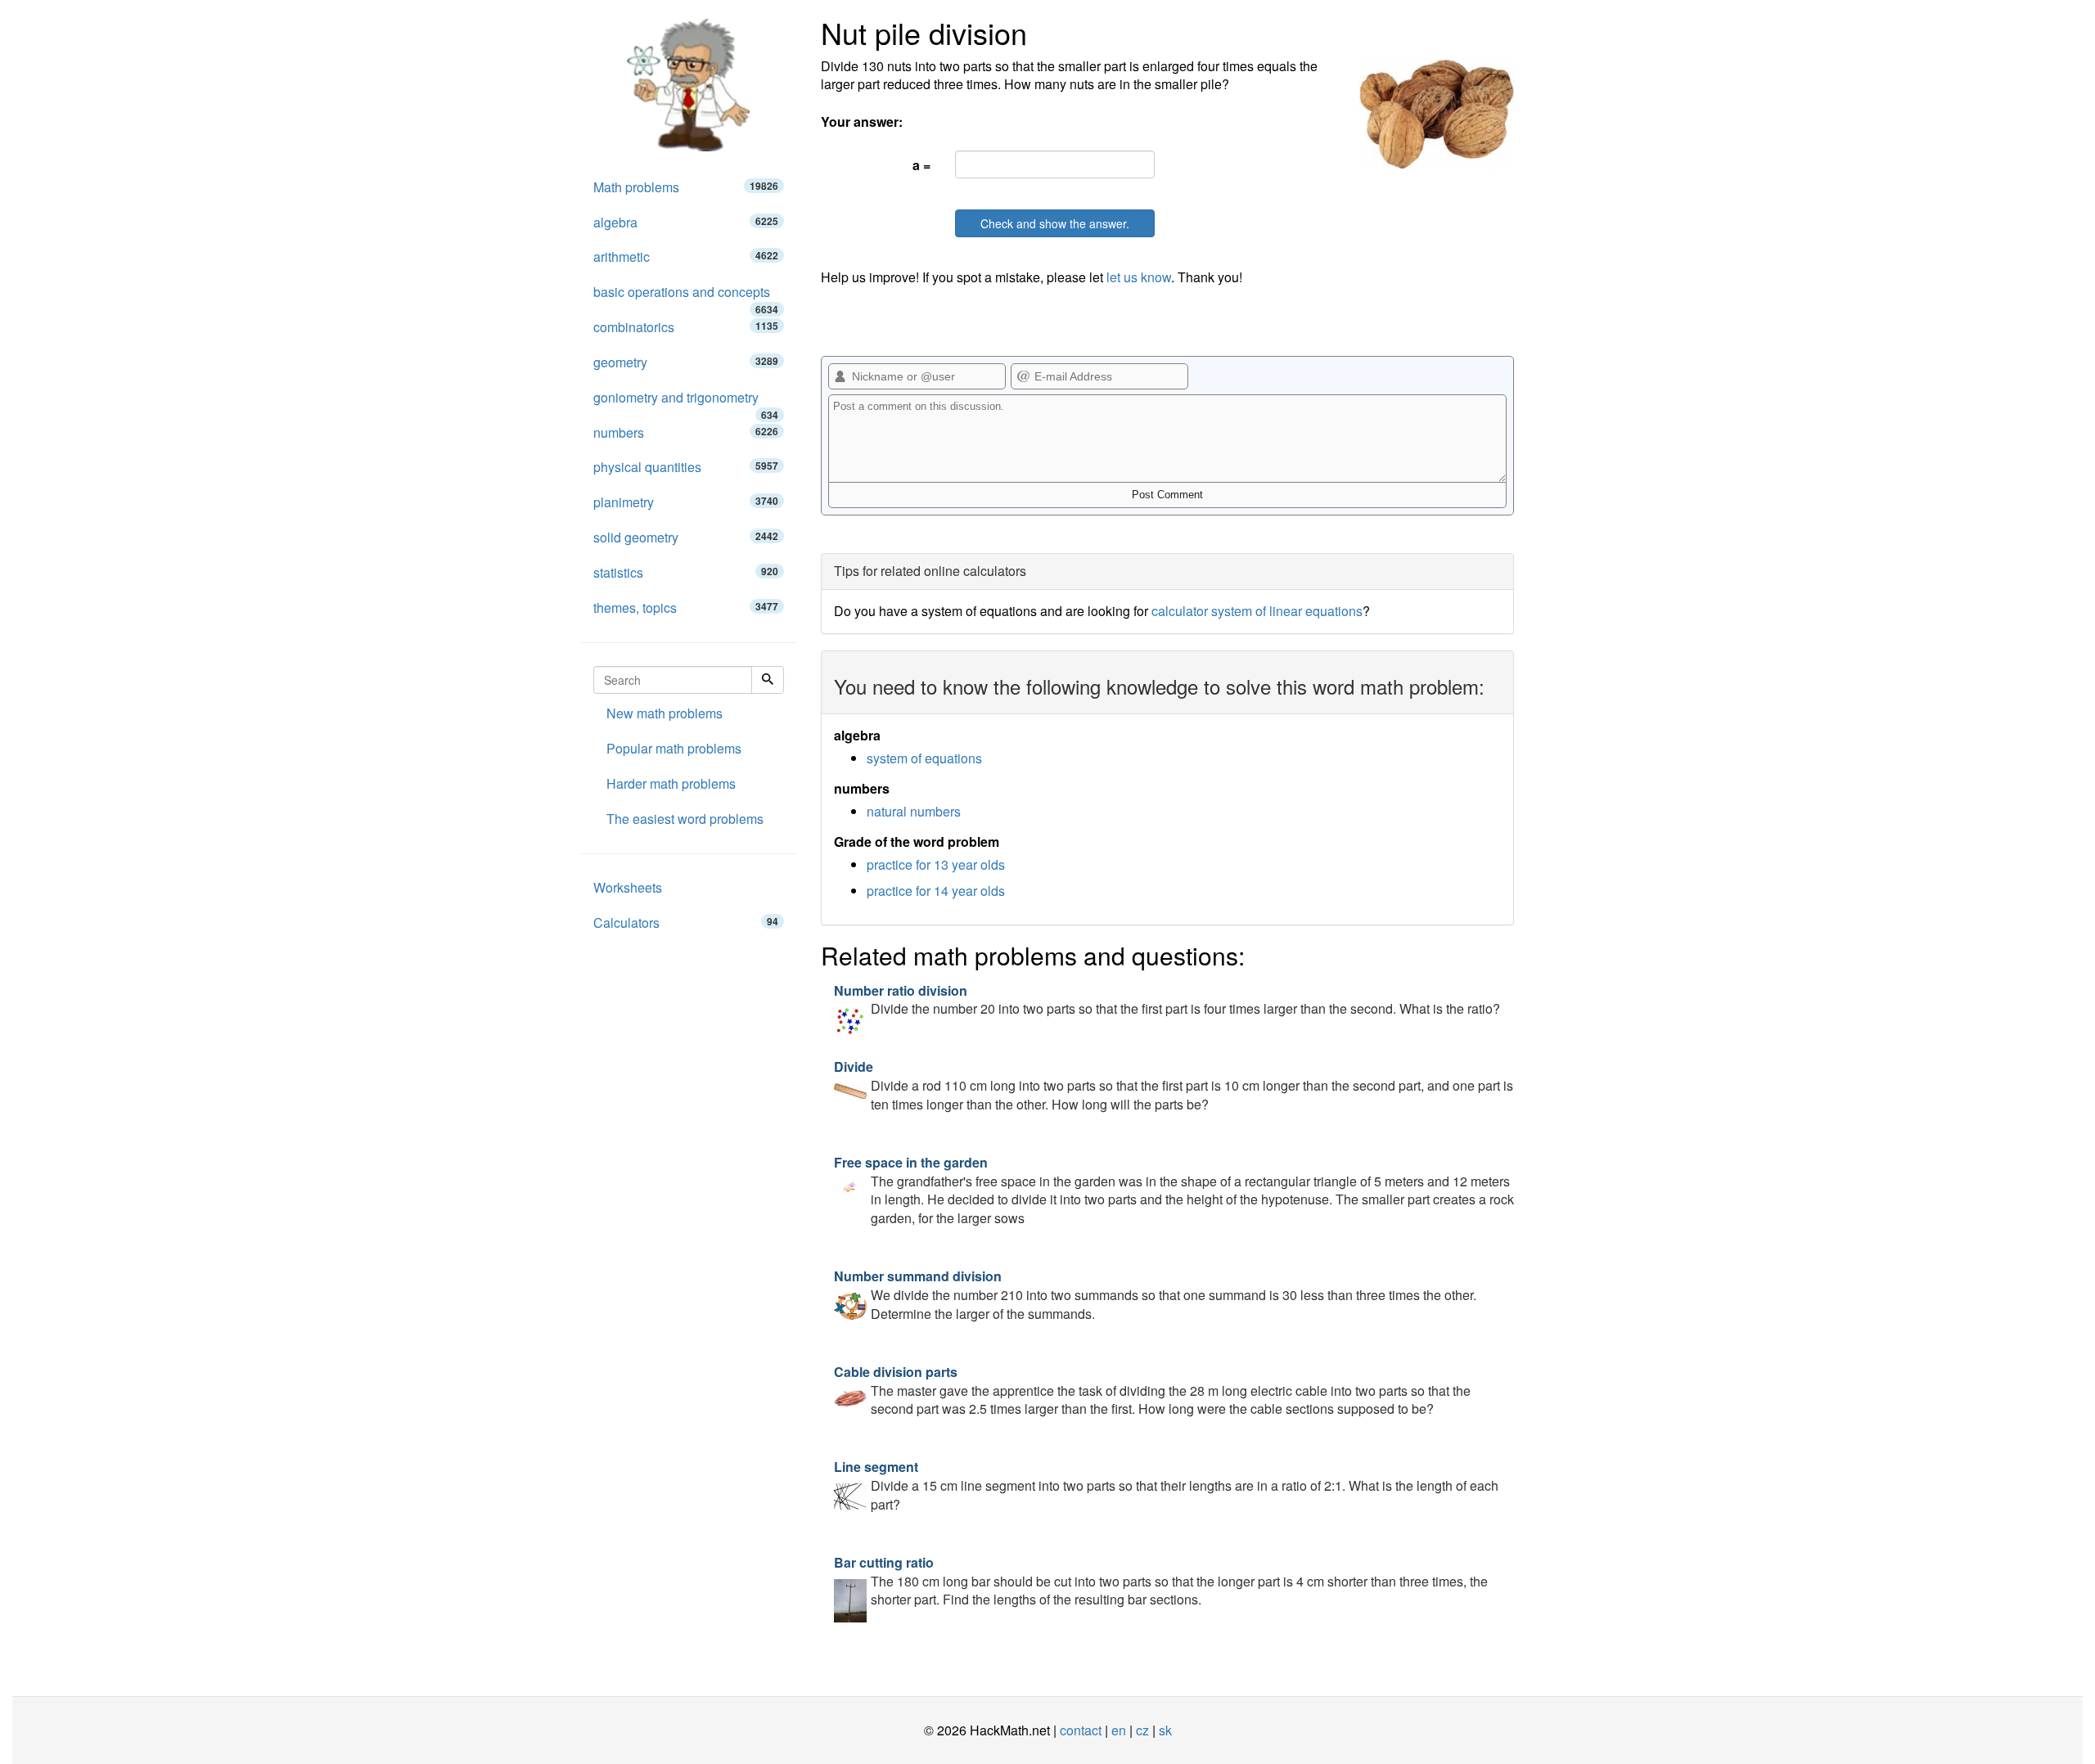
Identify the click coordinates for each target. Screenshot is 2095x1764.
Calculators (686, 923)
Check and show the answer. (1055, 223)
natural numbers (914, 811)
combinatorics (686, 327)
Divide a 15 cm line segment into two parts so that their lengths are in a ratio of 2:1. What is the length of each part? (1166, 1485)
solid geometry (686, 537)
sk (1165, 1730)
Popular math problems (674, 748)
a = (921, 165)
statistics (686, 572)
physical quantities (686, 467)
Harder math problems (671, 783)
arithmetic (686, 256)
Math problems (686, 187)
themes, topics (686, 607)
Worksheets (628, 887)
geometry (686, 362)
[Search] (768, 680)
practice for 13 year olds (936, 864)
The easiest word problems (685, 819)
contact (1081, 1730)
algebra (686, 222)
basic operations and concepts (686, 296)
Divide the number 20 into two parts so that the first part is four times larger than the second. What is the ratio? (1167, 1000)
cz (1142, 1730)
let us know (1139, 277)
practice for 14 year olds (936, 891)
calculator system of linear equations (1257, 611)
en (1119, 1730)
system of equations (924, 758)
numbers (686, 432)
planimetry (686, 502)
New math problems (665, 713)
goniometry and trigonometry (686, 402)
